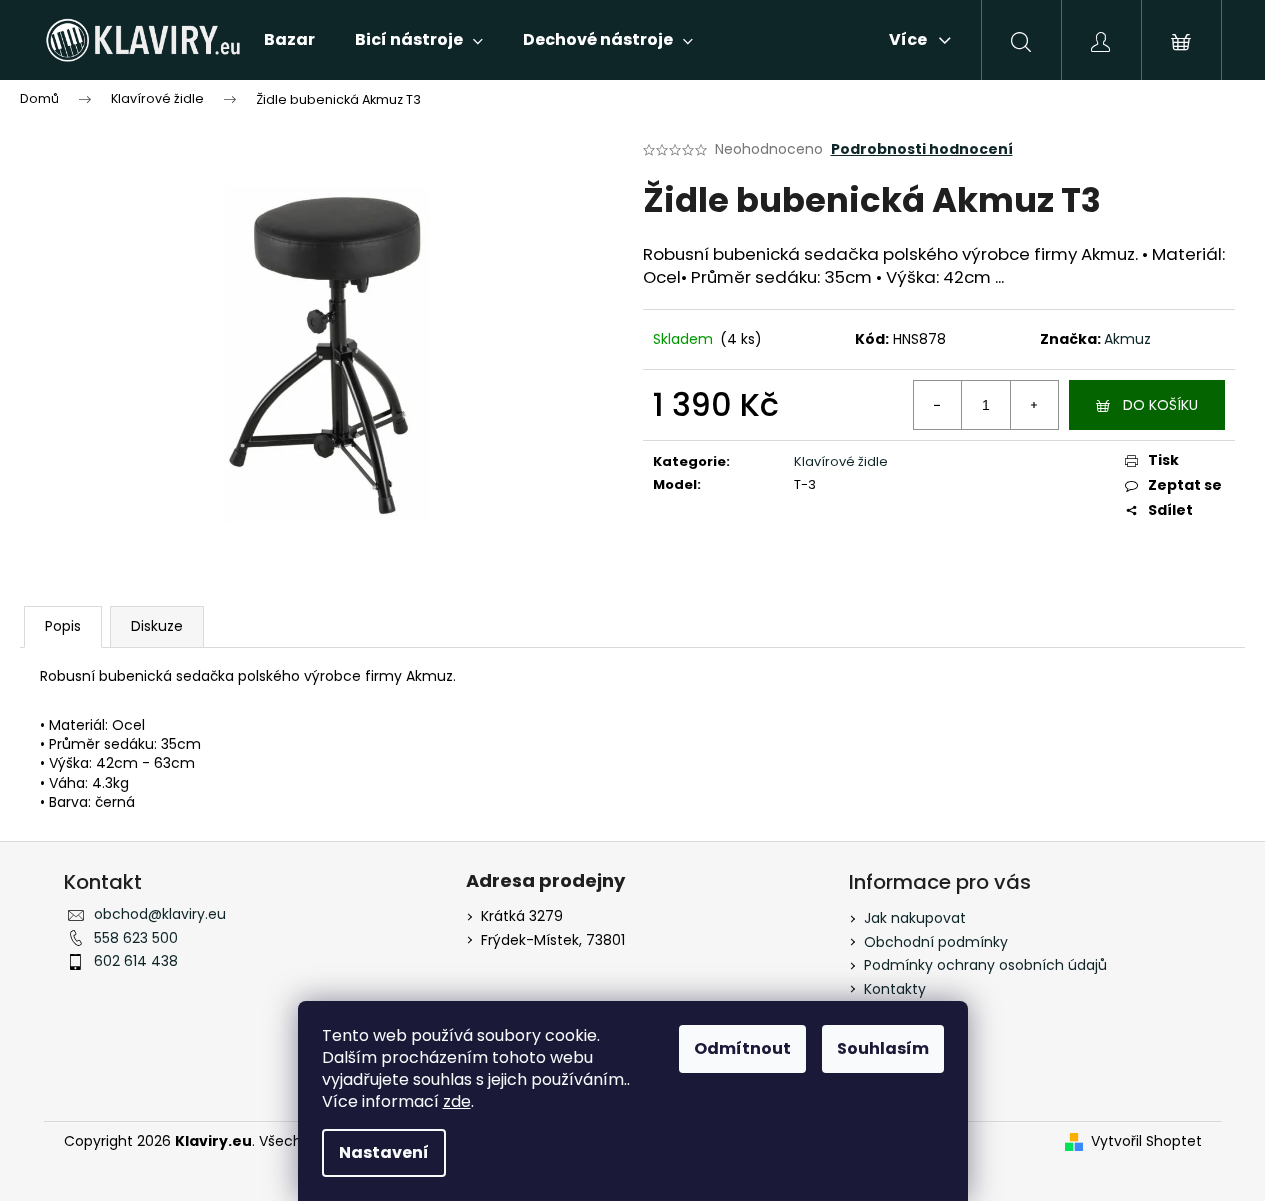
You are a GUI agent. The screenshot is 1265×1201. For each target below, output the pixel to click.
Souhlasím (883, 1048)
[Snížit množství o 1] (938, 405)
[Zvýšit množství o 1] (1034, 405)
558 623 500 (136, 938)
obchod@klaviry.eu (160, 914)
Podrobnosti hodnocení (922, 149)
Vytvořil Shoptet (1146, 1141)
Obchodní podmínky (936, 942)
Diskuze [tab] (157, 626)
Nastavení (384, 1152)
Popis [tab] (63, 626)
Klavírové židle (841, 461)
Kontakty (895, 989)
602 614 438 (136, 961)
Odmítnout (742, 1048)
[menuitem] (289, 40)
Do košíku (1160, 405)
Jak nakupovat (915, 918)
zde (457, 1101)
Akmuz (1127, 339)
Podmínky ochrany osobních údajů (985, 965)
